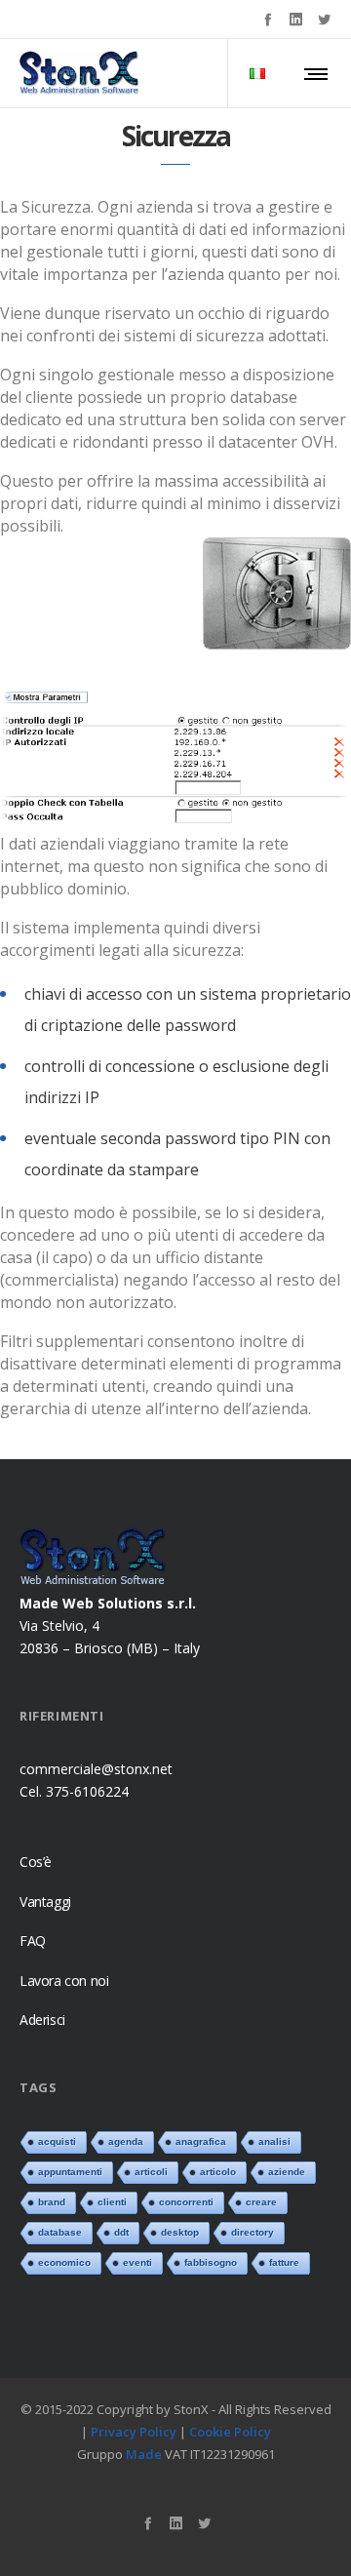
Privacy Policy (134, 2431)
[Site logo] (79, 73)
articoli (151, 2172)
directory (253, 2232)
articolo (218, 2172)
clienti (112, 2202)
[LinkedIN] (296, 19)
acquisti (57, 2141)
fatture (284, 2262)
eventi (137, 2262)
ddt (121, 2232)
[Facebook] (268, 19)
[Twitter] (324, 19)
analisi (274, 2141)
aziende (287, 2172)
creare (261, 2202)
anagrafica (201, 2141)
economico (64, 2262)
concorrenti (186, 2202)
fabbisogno (211, 2262)
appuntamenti (70, 2172)
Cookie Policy (230, 2431)
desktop (180, 2232)
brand (52, 2202)
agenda (126, 2141)
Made (144, 2453)
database (60, 2232)
